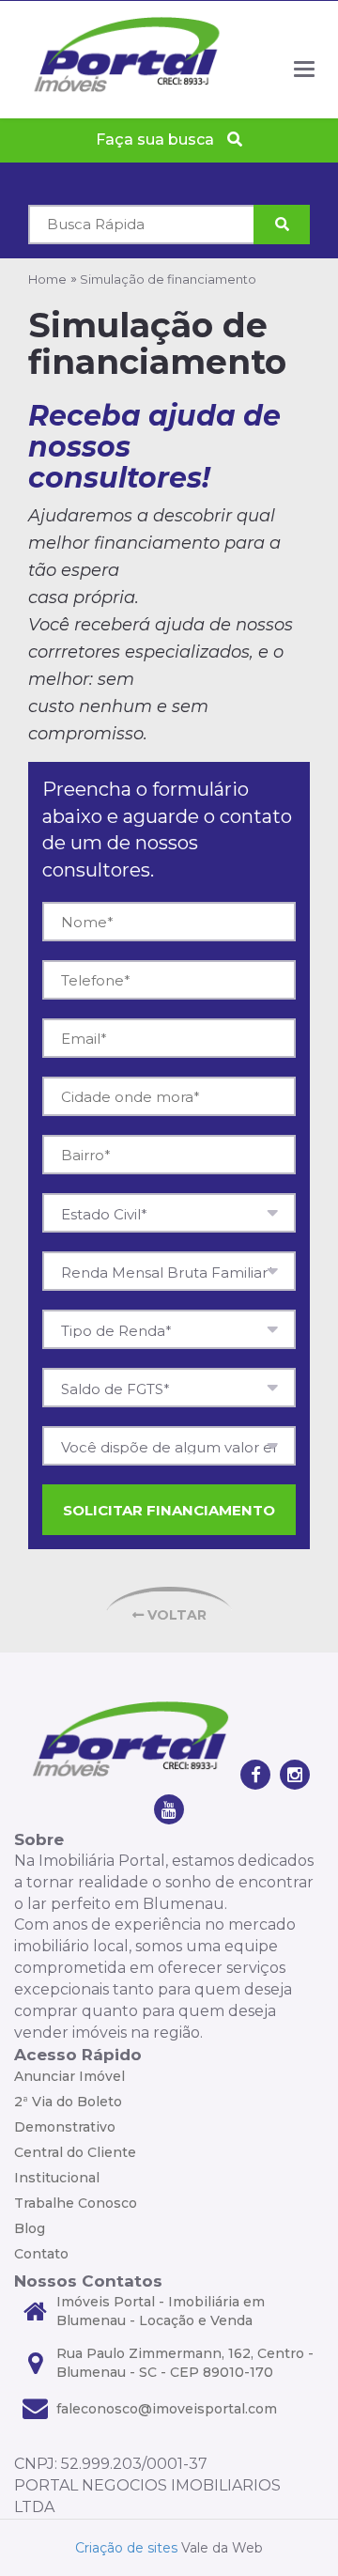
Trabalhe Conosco (76, 2203)
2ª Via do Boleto (68, 2102)
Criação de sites (126, 2548)
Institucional (57, 2178)
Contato (41, 2254)
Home (47, 279)
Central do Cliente (75, 2152)
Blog (30, 2228)
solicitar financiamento (169, 1510)
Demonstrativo (65, 2127)
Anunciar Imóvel (69, 2076)
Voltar (175, 1615)
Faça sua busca (157, 140)
